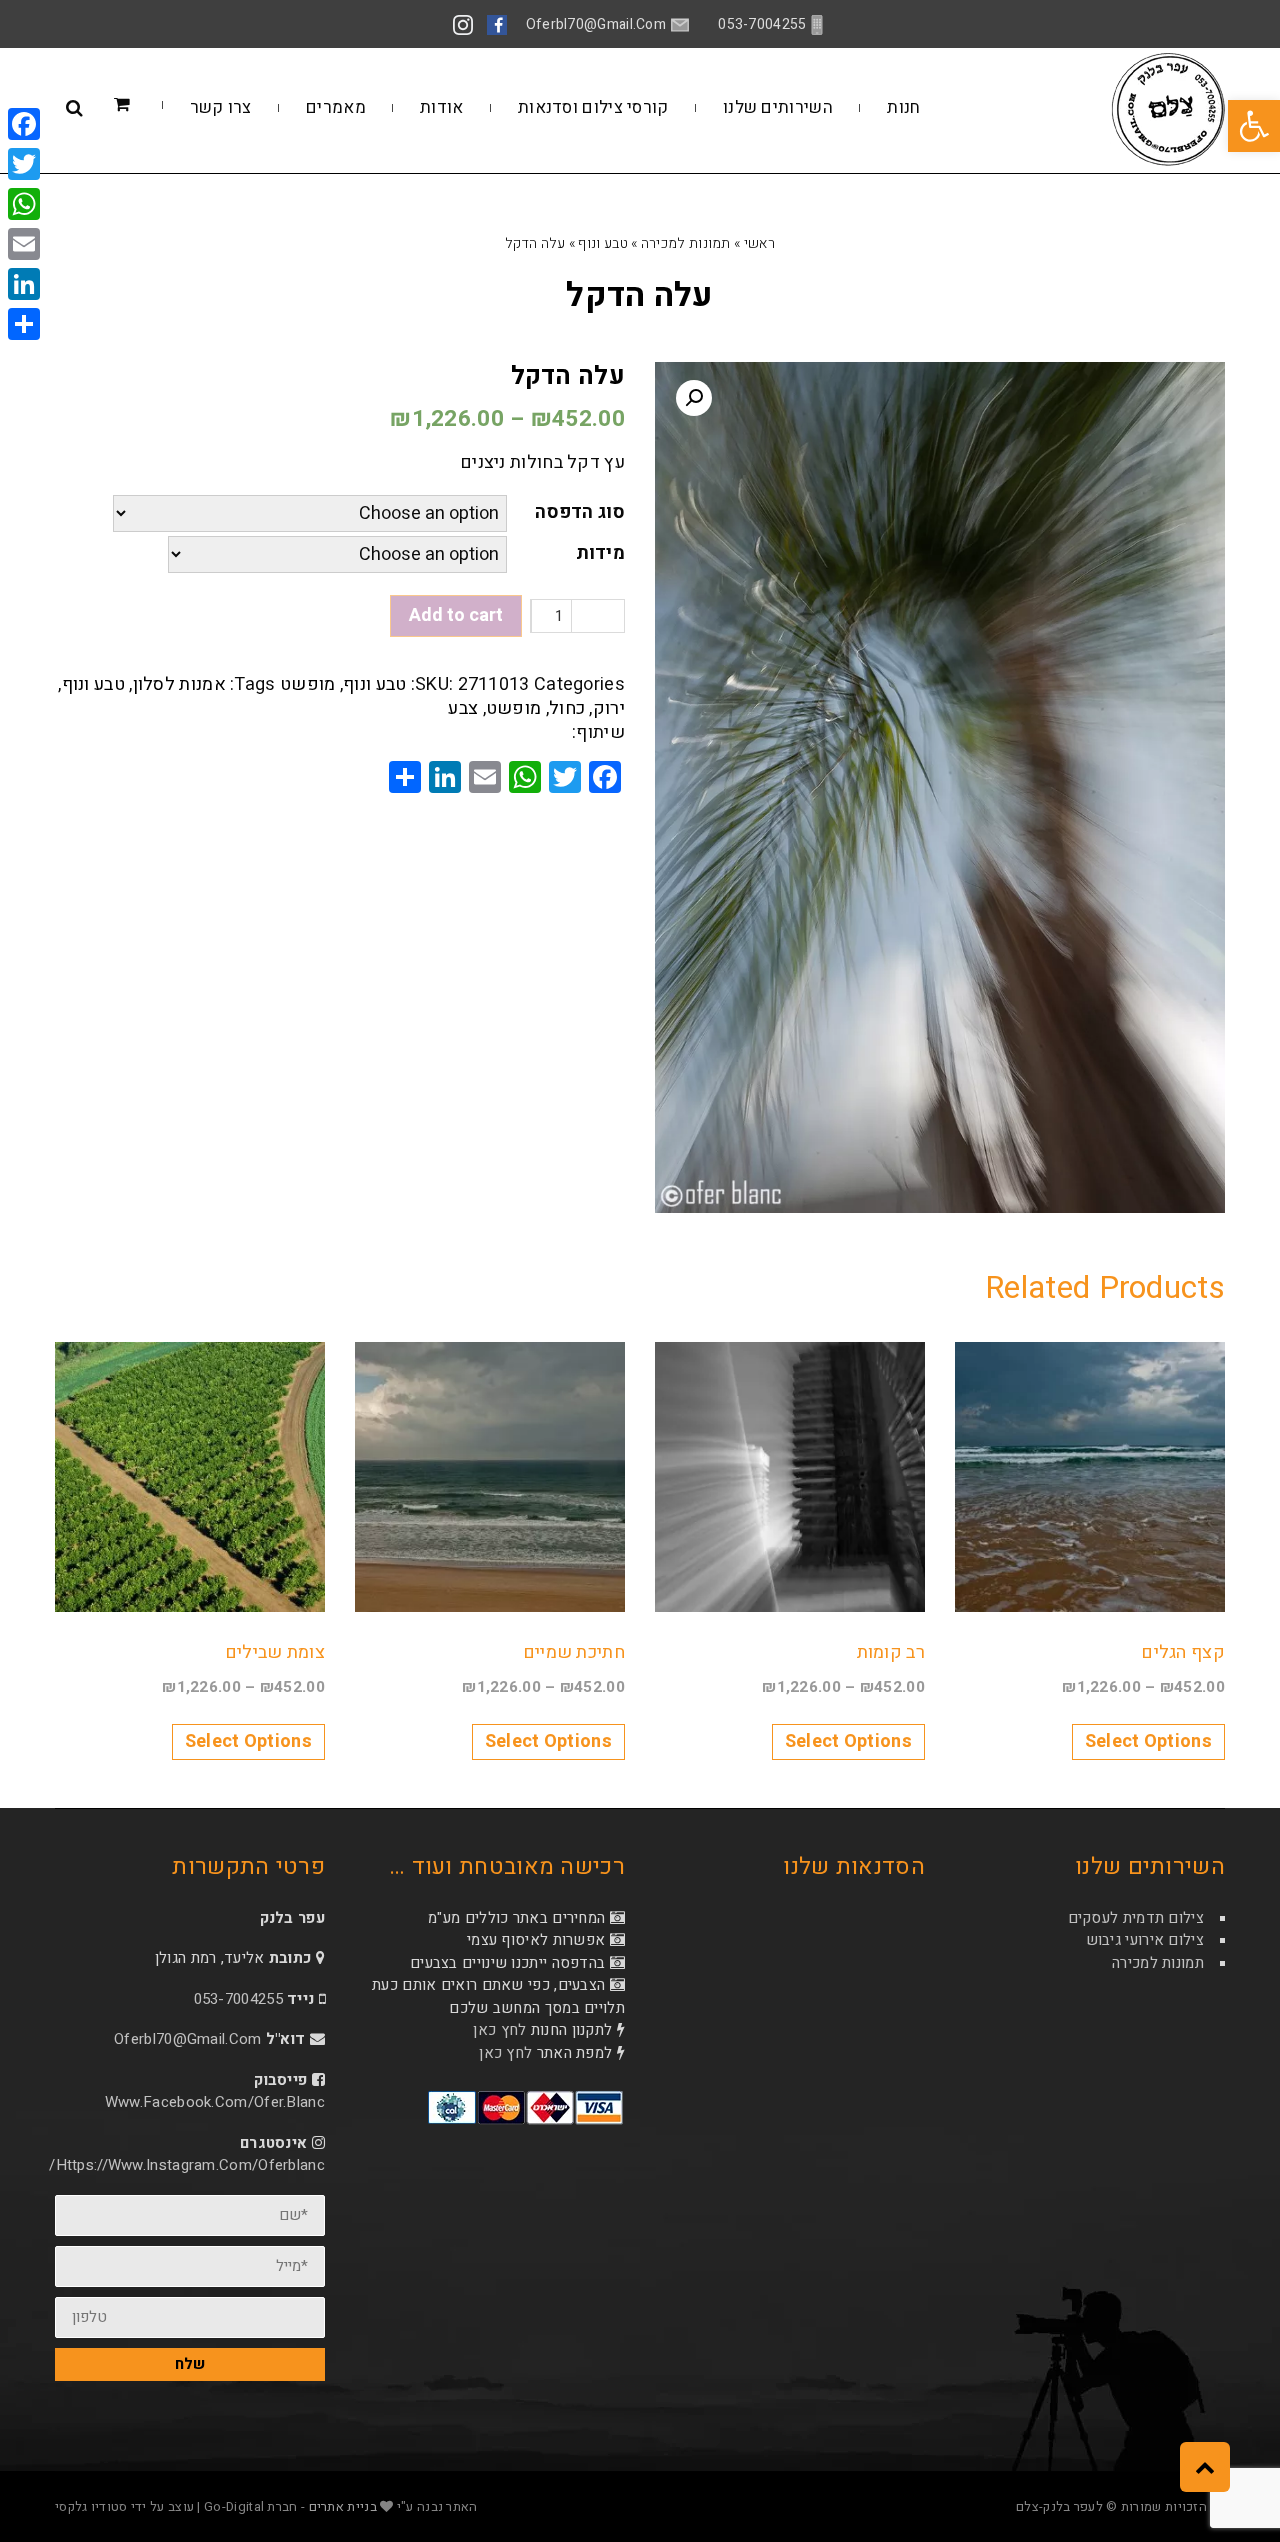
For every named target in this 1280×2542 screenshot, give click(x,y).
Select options (1148, 1741)
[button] (1254, 126)
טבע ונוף (602, 243)
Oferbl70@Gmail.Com (187, 2039)
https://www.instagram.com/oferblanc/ (187, 2165)
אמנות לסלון (179, 684)
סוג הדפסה (580, 512)
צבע (463, 708)
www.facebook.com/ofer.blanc (215, 2102)
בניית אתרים (343, 2506)
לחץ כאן (499, 2030)
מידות (601, 553)
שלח (190, 2364)
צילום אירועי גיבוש (1145, 1940)
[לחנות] (152, 105)
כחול (567, 708)
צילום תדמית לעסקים (1136, 1918)
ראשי (759, 243)
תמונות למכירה (686, 243)
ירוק (609, 708)
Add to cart (456, 615)
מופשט (308, 684)
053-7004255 (238, 1999)
